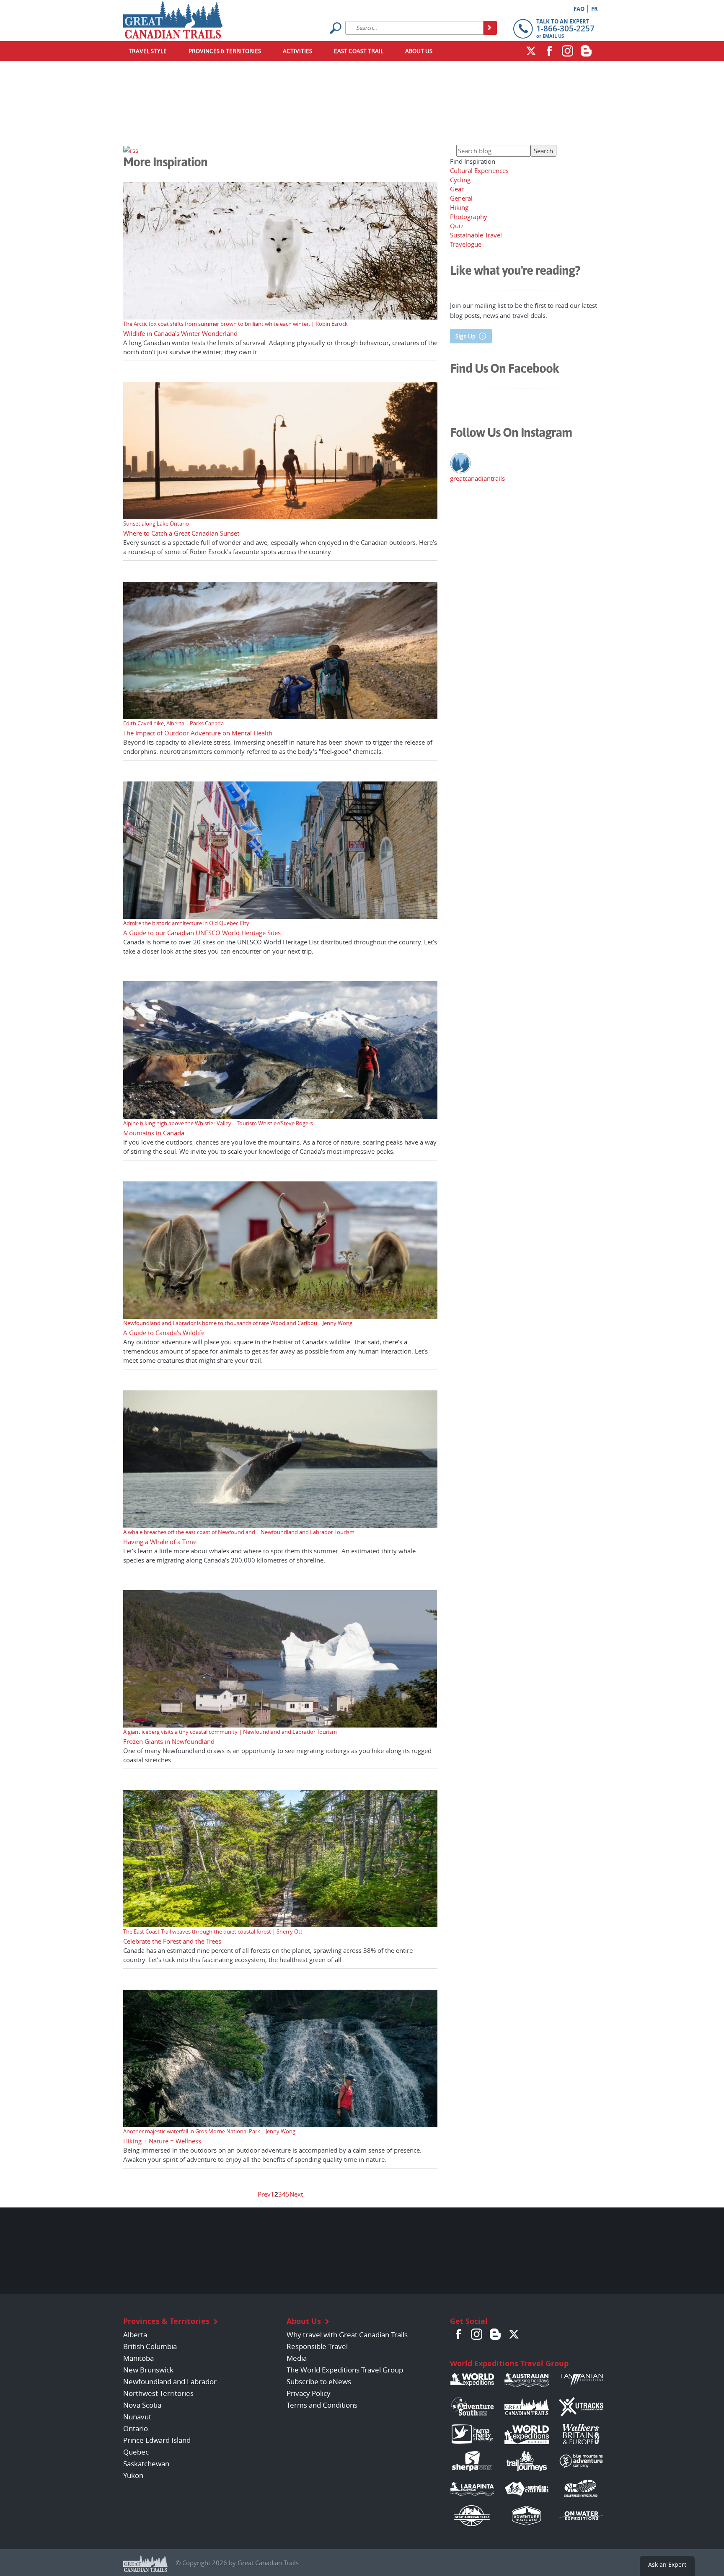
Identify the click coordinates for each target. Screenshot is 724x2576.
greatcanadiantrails (477, 478)
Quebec (136, 2452)
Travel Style (148, 51)
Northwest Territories (158, 2393)
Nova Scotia (142, 2405)
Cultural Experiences (479, 170)
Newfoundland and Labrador (170, 2381)
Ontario (136, 2428)
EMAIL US (553, 36)
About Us (419, 51)
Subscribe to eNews (319, 2381)
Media (297, 2358)
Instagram (568, 51)
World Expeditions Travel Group (509, 2363)
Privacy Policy (309, 2393)
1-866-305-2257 (565, 28)
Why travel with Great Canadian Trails (347, 2335)
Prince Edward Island (157, 2440)
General (461, 198)
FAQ (579, 9)
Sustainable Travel (476, 235)
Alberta (135, 2335)
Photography (469, 217)
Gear (457, 189)
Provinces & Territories (225, 51)
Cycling (460, 180)
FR (595, 9)
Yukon (133, 2475)
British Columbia (150, 2346)
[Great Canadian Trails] (173, 18)
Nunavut (137, 2417)
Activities (297, 51)
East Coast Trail (359, 51)
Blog (586, 51)
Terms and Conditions (322, 2405)
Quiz (457, 226)
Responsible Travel (317, 2346)
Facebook (549, 51)
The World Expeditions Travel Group (345, 2370)
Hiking (459, 207)
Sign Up (465, 336)
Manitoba (138, 2358)
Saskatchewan (146, 2464)
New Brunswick (148, 2370)
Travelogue (466, 244)
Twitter (531, 51)
